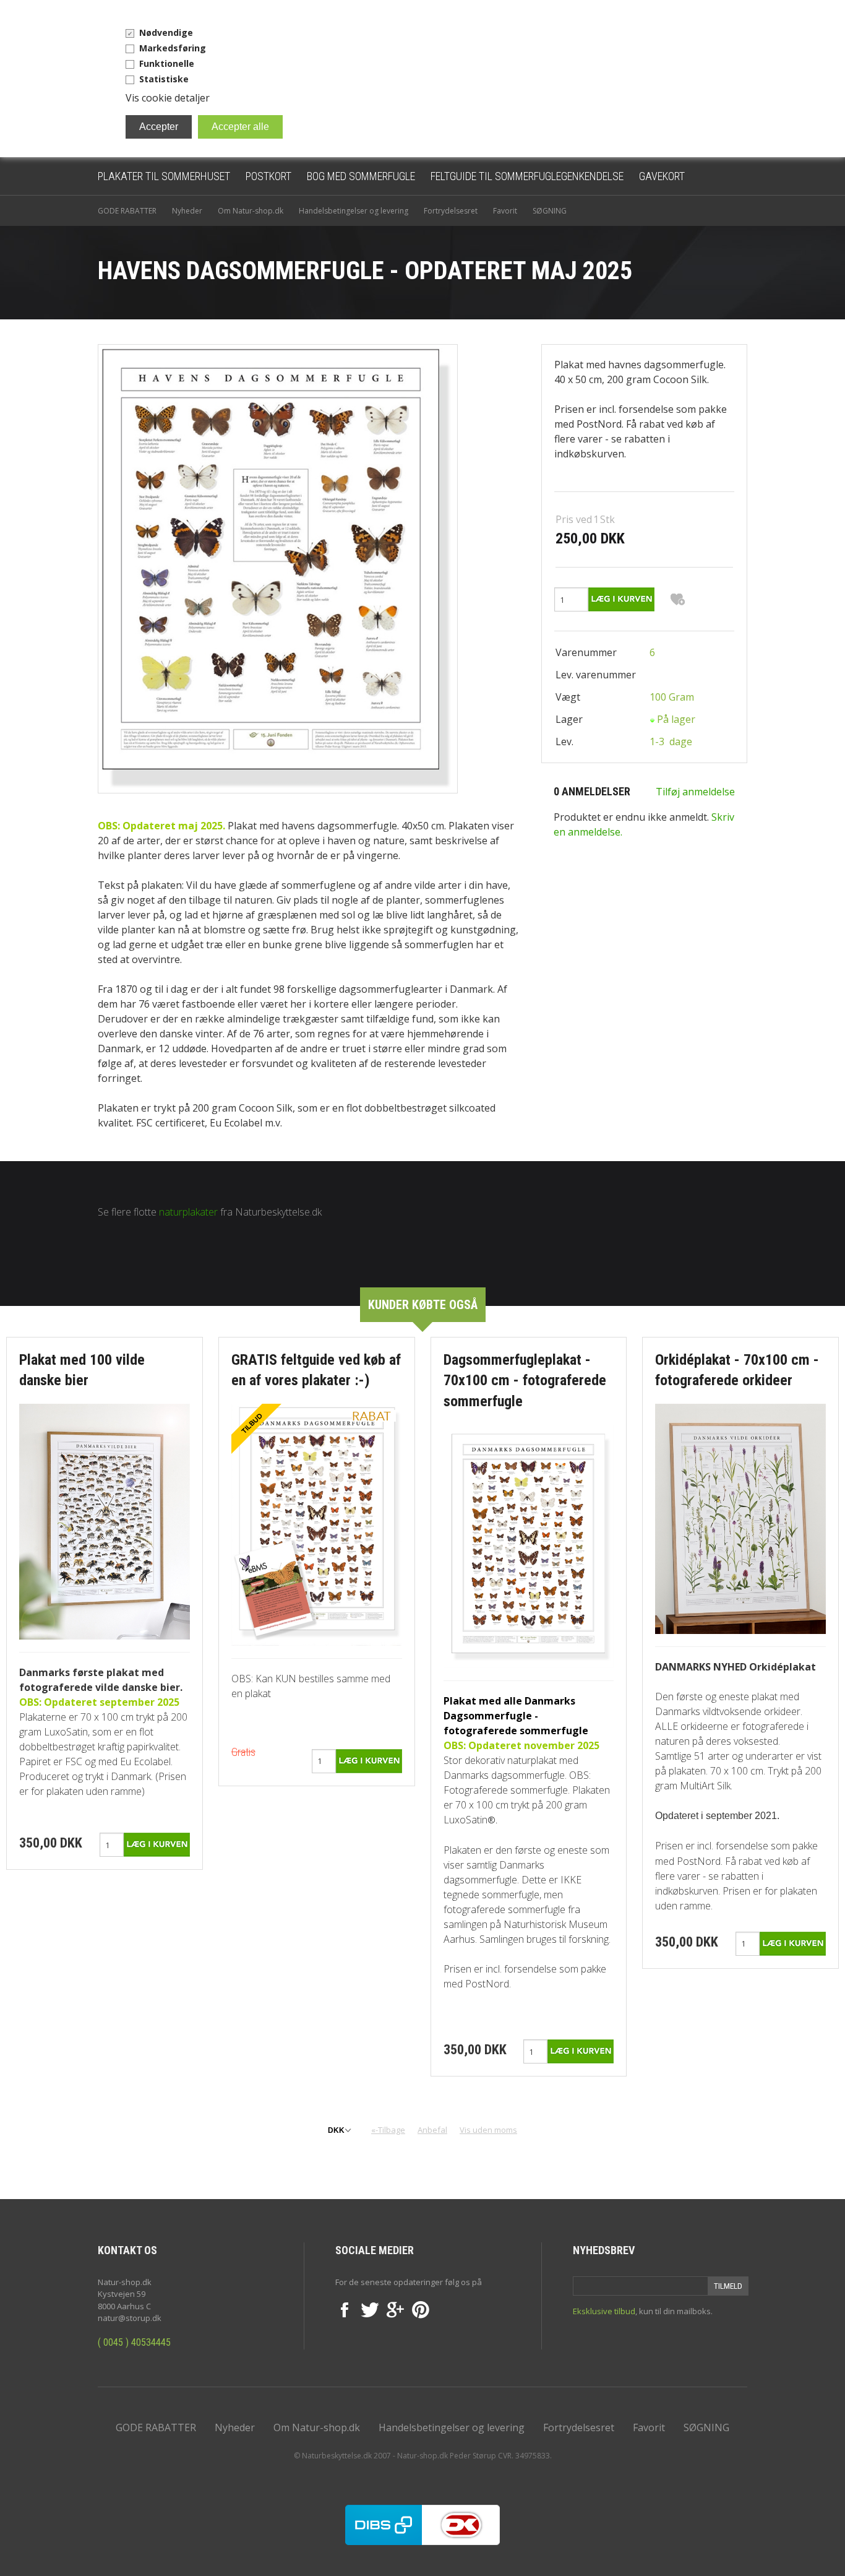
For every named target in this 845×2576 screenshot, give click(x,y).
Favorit (505, 211)
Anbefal (432, 2130)
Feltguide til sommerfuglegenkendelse (527, 176)
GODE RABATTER (127, 211)
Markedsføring (173, 48)
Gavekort (662, 176)
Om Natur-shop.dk (251, 211)
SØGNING (550, 211)
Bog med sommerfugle (361, 176)
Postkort (268, 176)
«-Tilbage (388, 2130)
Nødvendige (166, 32)
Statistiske (164, 79)
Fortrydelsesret (451, 211)
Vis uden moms (488, 2130)
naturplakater (188, 1212)
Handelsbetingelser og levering (354, 211)
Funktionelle (167, 63)
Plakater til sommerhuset (164, 176)
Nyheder (187, 211)
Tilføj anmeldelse (695, 792)
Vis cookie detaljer (168, 98)
